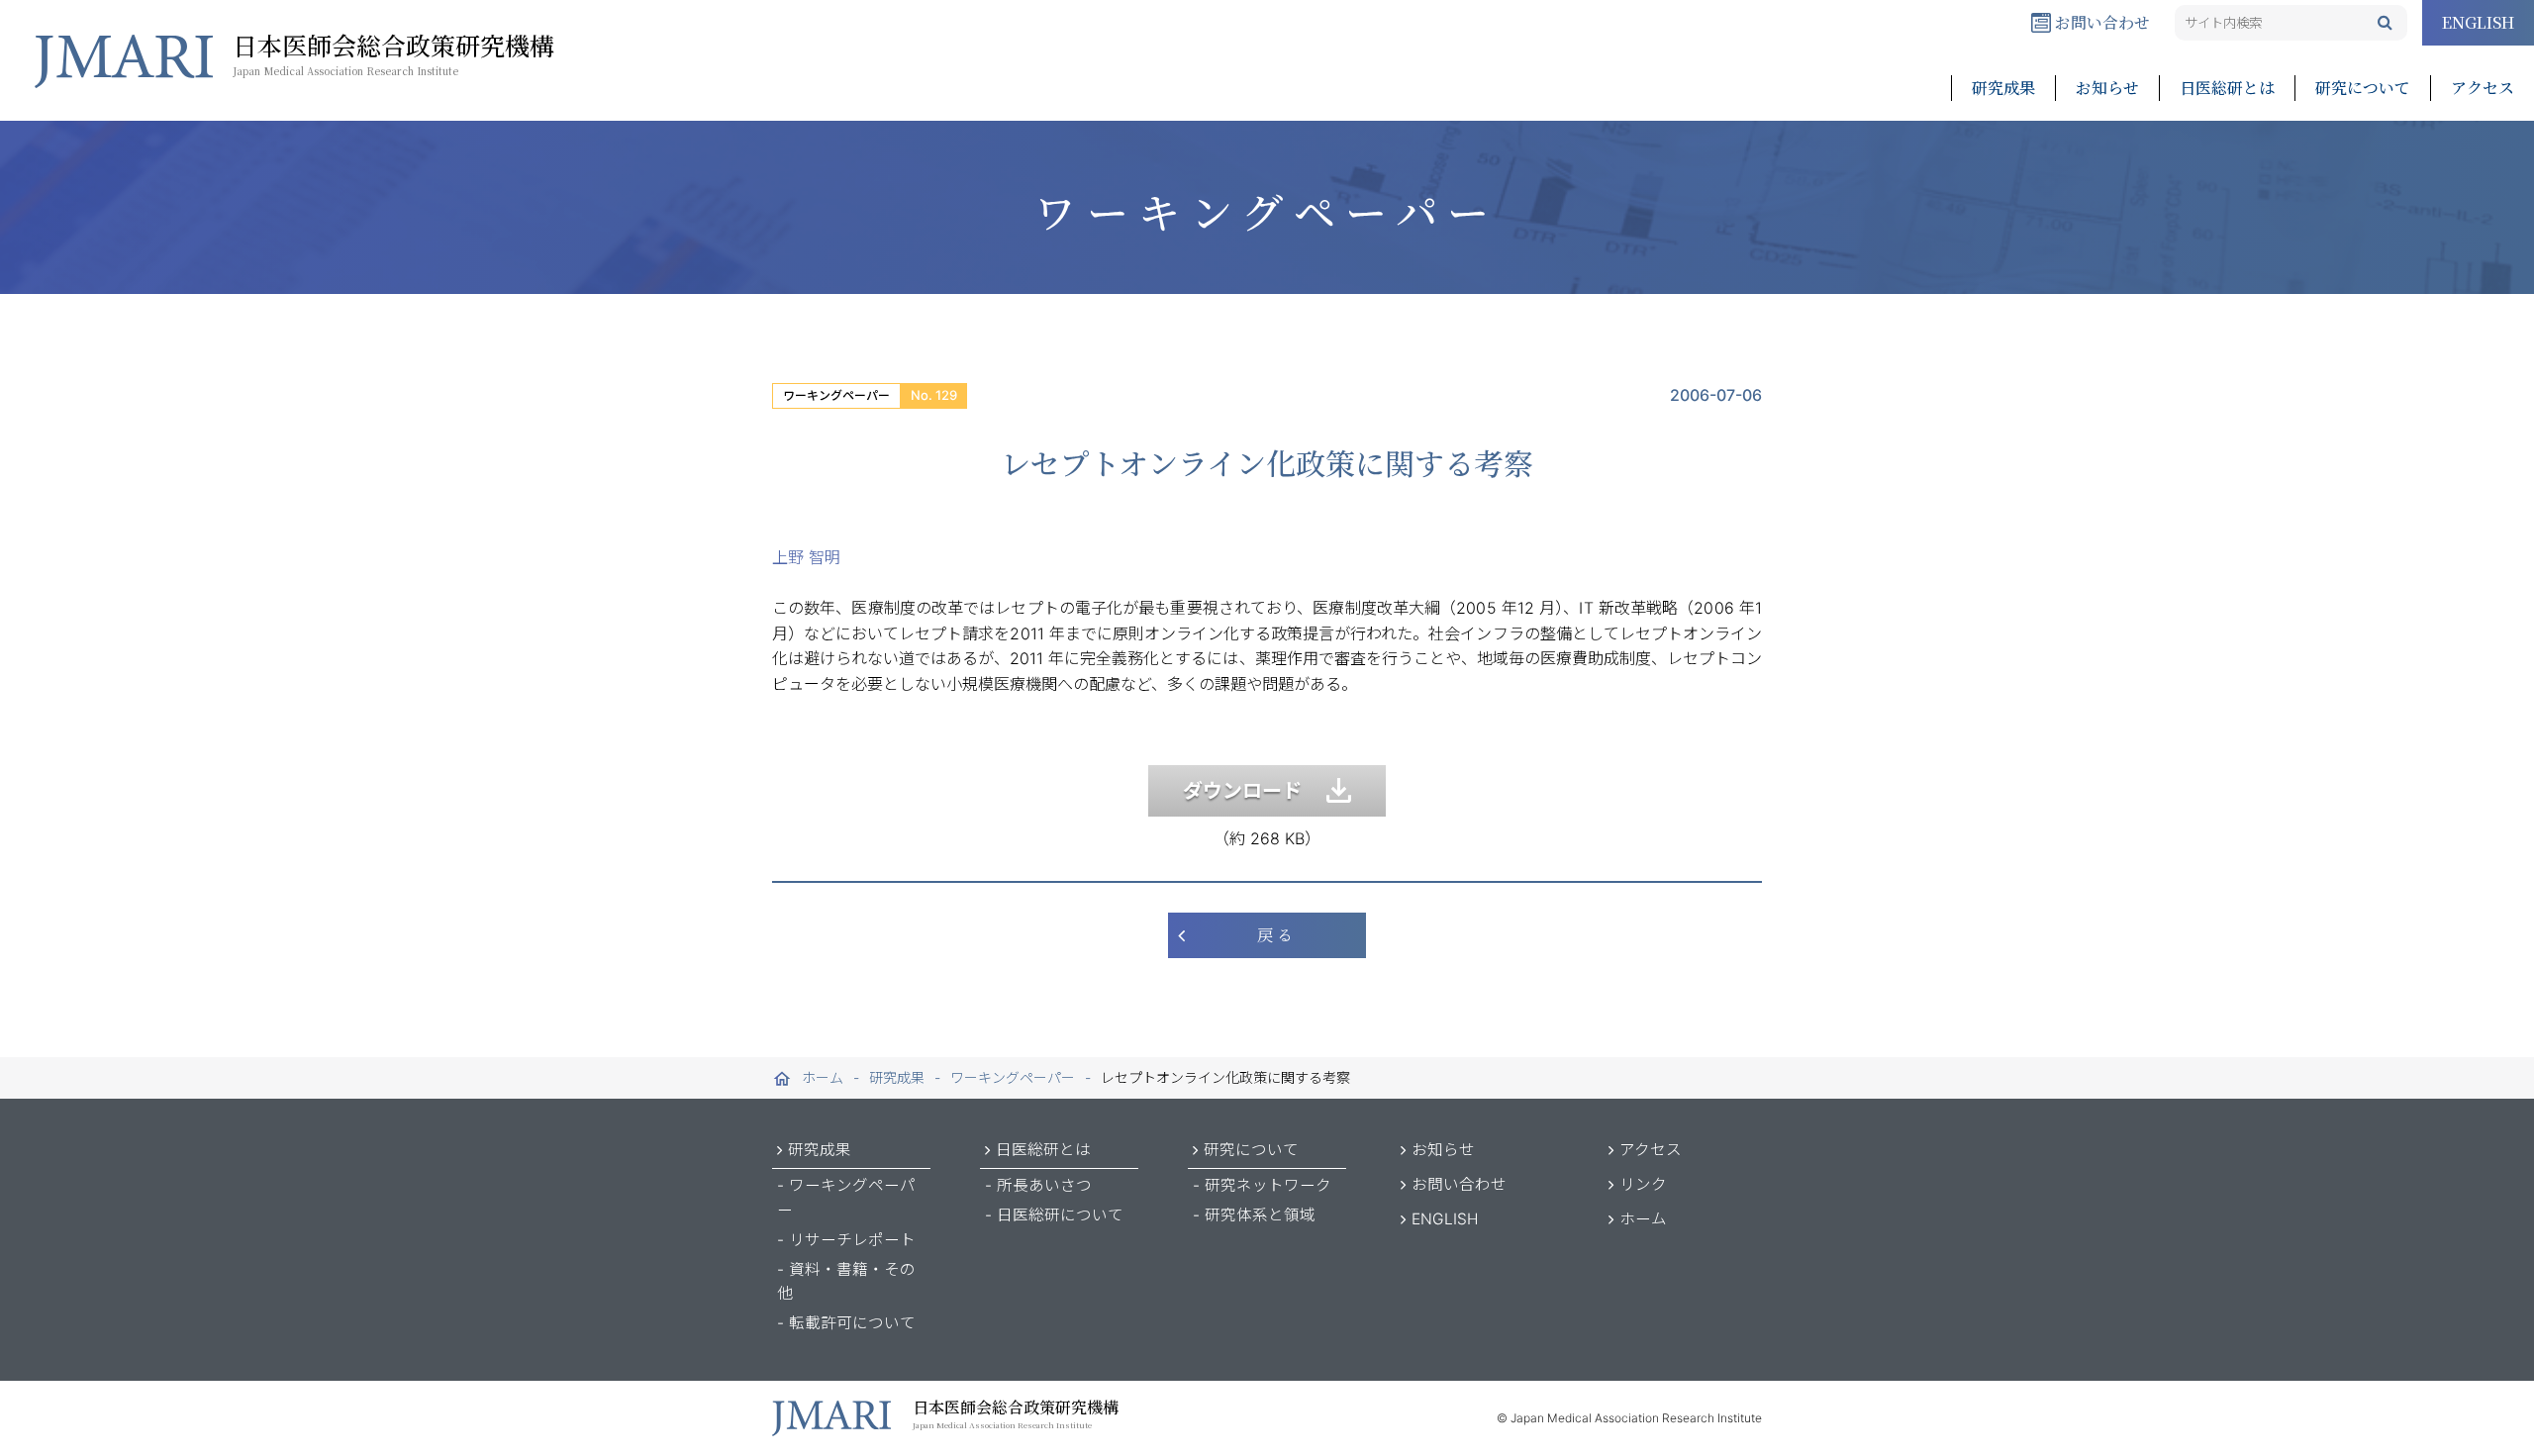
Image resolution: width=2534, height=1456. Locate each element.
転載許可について (852, 1323)
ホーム (1643, 1219)
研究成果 (2003, 88)
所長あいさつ (1044, 1185)
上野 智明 (806, 557)
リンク (1643, 1184)
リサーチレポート (852, 1240)
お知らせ (2107, 88)
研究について (2363, 88)
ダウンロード (1255, 791)
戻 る (1275, 935)
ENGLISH (2478, 22)
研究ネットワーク (1268, 1185)
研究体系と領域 (1260, 1215)
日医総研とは (2227, 88)
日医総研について (1060, 1215)
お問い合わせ (2100, 22)
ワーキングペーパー (836, 395)
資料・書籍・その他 (846, 1282)
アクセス (2483, 88)
